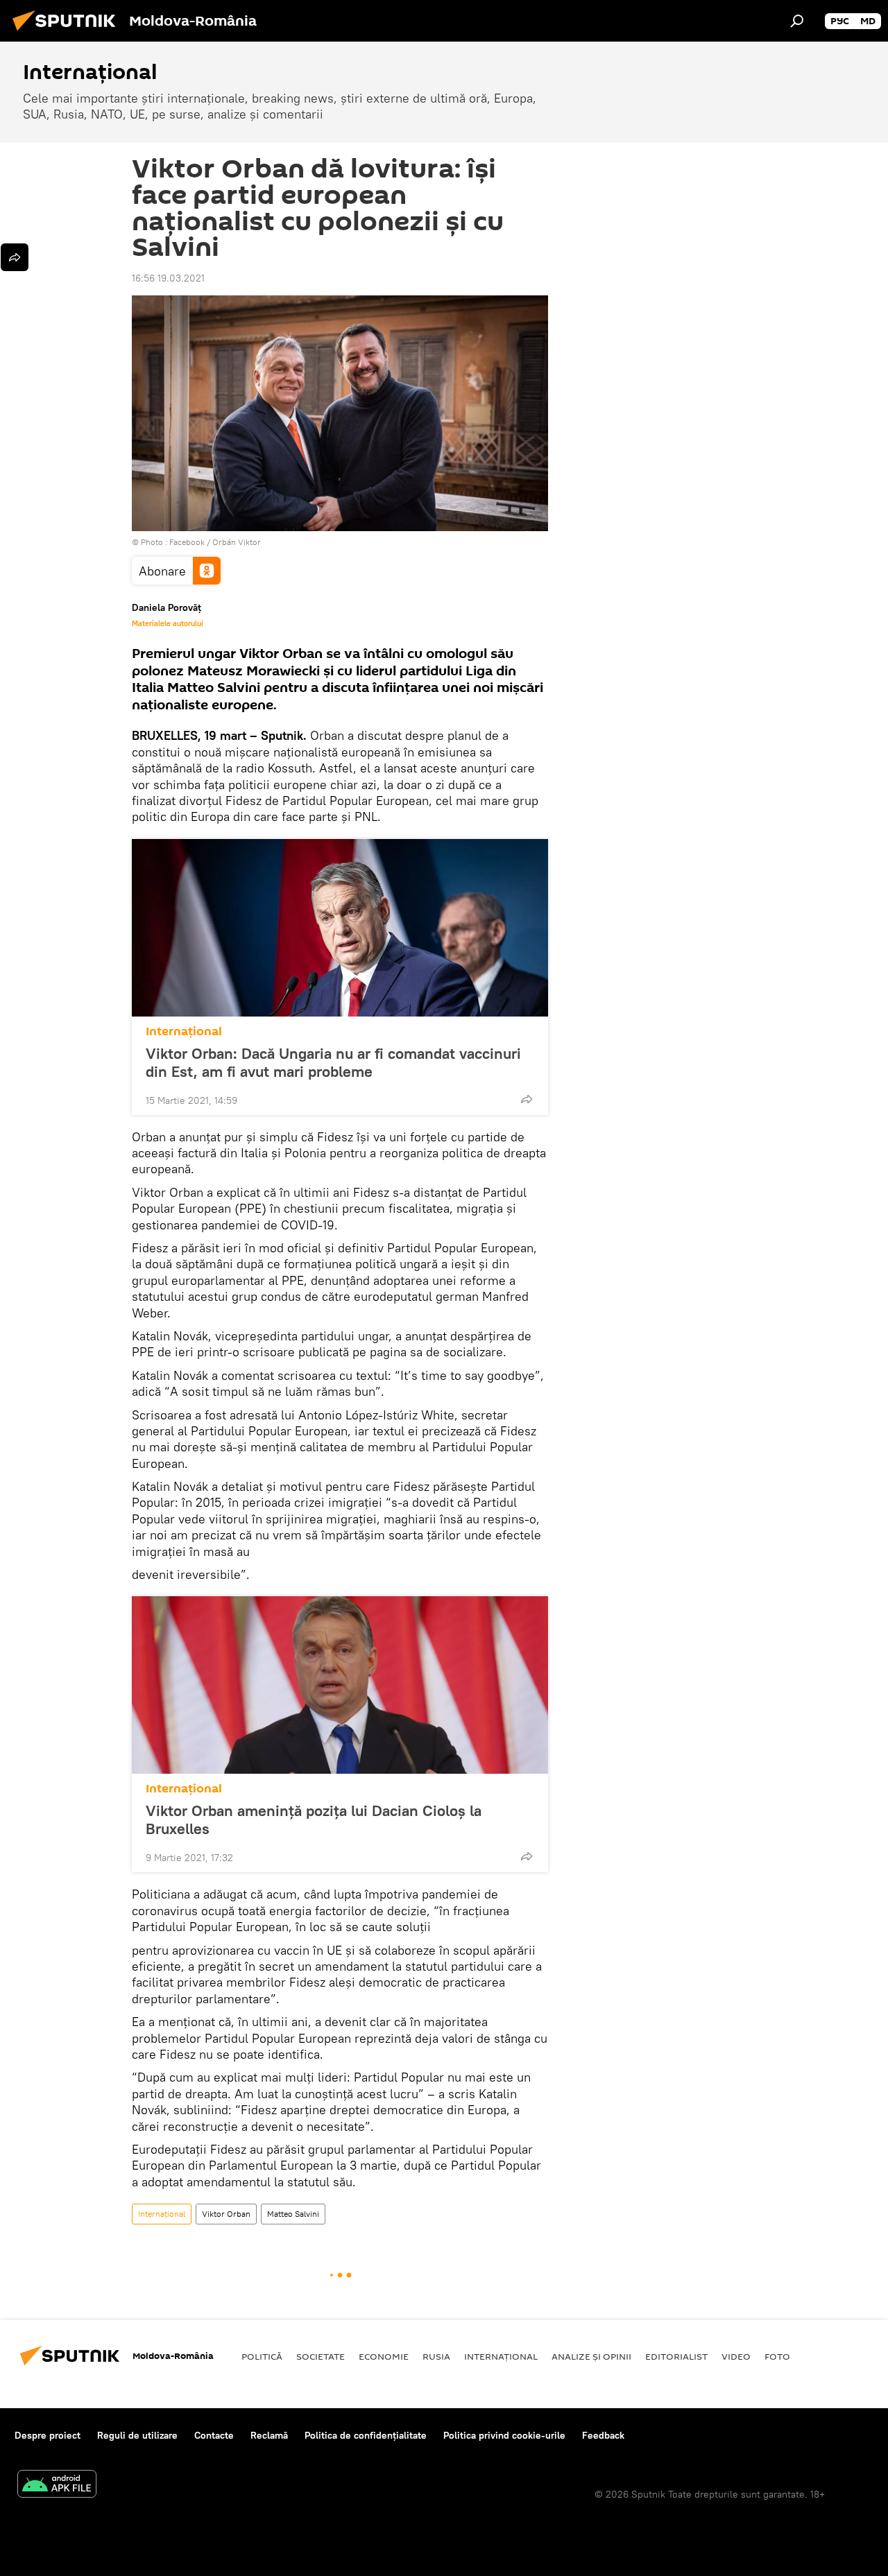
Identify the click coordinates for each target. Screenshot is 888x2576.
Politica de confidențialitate (366, 2435)
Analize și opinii (591, 2356)
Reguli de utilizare (137, 2435)
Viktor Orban (226, 2214)
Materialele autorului (168, 623)
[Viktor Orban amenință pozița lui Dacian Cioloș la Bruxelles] (340, 1685)
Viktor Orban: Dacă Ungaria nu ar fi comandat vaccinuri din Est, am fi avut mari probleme (333, 1062)
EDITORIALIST (676, 2356)
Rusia (436, 2356)
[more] (527, 1099)
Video (736, 2356)
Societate (321, 2356)
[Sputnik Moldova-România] (68, 33)
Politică (262, 2356)
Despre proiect (48, 2435)
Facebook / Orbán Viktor (215, 542)
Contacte (214, 2435)
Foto (777, 2356)
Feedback (603, 2435)
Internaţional (184, 1031)
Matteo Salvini (293, 2214)
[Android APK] (57, 2486)
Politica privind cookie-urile (504, 2435)
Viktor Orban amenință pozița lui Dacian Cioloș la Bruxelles (314, 1819)
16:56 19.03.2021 (168, 278)
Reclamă (269, 2435)
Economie (384, 2356)
